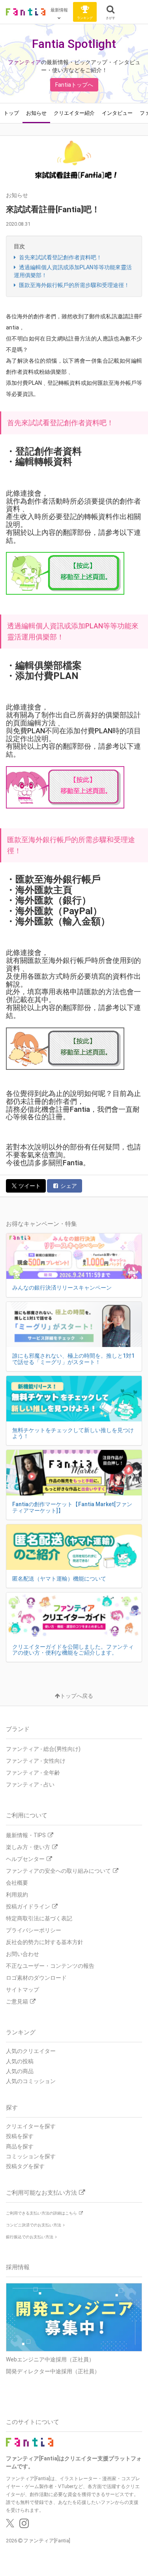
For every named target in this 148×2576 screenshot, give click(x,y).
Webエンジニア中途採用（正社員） (50, 2359)
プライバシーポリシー (34, 1930)
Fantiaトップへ (74, 85)
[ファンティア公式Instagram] (24, 2525)
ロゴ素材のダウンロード (36, 1978)
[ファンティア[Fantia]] (26, 12)
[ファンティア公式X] (10, 2525)
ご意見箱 (17, 2001)
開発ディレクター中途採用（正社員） (53, 2371)
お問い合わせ (22, 1954)
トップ (11, 113)
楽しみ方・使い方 (28, 1847)
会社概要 (17, 1883)
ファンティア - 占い (30, 1785)
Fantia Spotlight (74, 44)
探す (12, 2108)
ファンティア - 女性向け (36, 1761)
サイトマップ (22, 1990)
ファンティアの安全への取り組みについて (58, 1871)
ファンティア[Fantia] (47, 2541)
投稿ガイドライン (28, 1906)
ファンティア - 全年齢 (33, 1773)
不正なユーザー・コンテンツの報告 (50, 1966)
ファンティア (24, 62)
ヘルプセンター (25, 1859)
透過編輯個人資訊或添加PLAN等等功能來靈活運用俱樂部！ (73, 271)
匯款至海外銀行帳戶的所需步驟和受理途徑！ (74, 285)
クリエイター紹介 (74, 113)
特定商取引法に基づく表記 (39, 1918)
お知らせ (36, 113)
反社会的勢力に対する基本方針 (45, 1942)
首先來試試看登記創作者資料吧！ (60, 257)
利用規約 (17, 1895)
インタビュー (117, 113)
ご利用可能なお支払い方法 (41, 2193)
